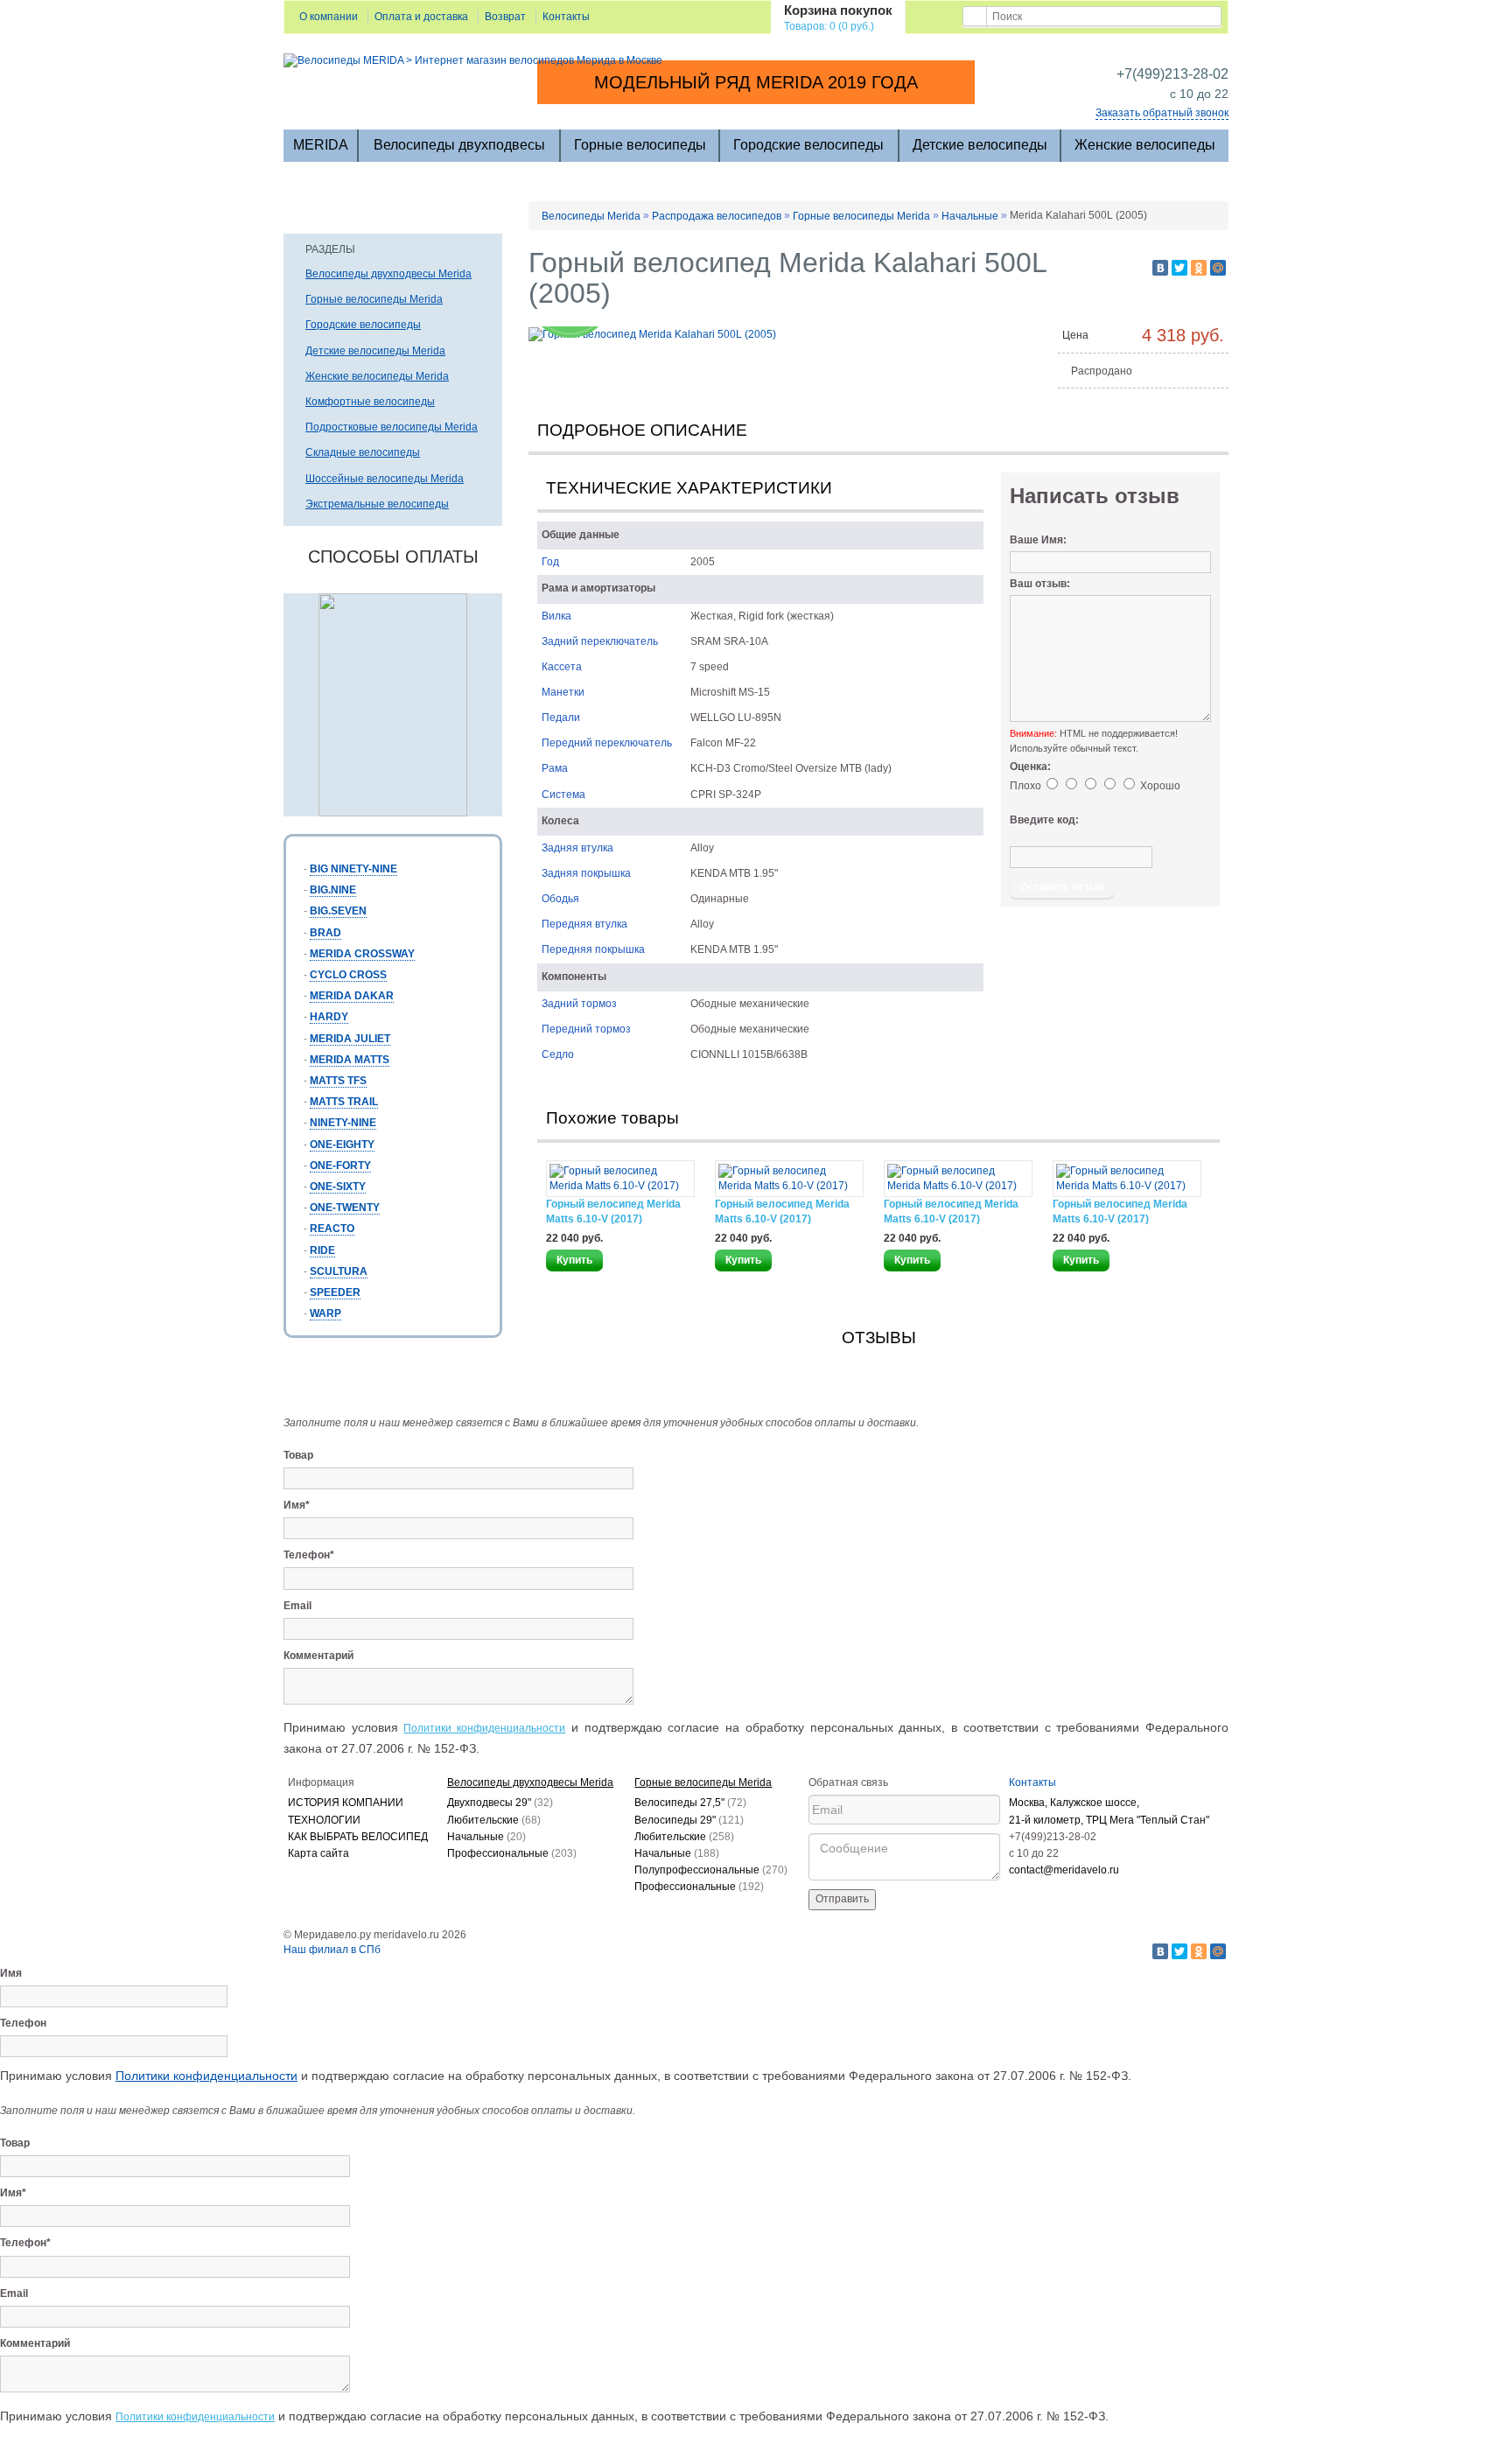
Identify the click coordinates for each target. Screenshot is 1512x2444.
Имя (11, 1973)
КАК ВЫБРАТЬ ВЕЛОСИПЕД (358, 1837)
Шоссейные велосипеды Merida (385, 479)
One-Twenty (345, 1208)
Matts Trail (344, 1102)
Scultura (339, 1271)
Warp (325, 1313)
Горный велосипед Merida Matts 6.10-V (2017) (613, 1211)
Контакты (566, 17)
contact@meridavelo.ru (1064, 1870)
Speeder (335, 1292)
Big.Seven (338, 911)
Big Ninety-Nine (353, 869)
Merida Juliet (350, 1039)
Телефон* (309, 1555)
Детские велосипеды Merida (375, 351)
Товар (298, 1455)
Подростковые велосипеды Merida (392, 427)
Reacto (332, 1229)
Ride (322, 1250)
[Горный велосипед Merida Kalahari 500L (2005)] (652, 333)
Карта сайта (318, 1853)
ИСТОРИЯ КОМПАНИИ (346, 1803)
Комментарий (318, 1656)
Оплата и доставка (421, 17)
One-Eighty (342, 1145)
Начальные (970, 216)
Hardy (329, 1017)
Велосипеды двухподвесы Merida (388, 274)
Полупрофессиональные (711, 1870)
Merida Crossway (362, 954)
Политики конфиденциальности (484, 1728)
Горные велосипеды (640, 145)
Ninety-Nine (343, 1123)
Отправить (842, 1899)
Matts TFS (338, 1081)
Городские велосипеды (808, 145)
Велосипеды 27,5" (690, 1803)
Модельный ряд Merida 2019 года (756, 82)
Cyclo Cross (348, 975)
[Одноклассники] (1199, 268)
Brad (325, 933)
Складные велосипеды (363, 452)
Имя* (297, 1505)
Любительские (494, 1820)
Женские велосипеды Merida (377, 376)
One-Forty (340, 1166)
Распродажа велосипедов (717, 216)
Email (297, 1606)
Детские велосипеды (980, 145)
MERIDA (321, 145)
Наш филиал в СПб (332, 1950)
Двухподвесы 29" (500, 1803)
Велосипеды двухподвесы (459, 145)
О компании (329, 17)
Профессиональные (512, 1853)
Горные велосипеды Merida (374, 299)
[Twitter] (1179, 268)
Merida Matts (350, 1060)
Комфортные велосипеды (370, 402)
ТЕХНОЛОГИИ (324, 1820)
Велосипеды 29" (689, 1820)
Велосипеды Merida (591, 216)
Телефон (23, 2023)
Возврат (505, 17)
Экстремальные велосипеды (377, 504)
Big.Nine (333, 890)
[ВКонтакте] (1160, 268)
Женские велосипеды (1145, 145)
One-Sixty (338, 1187)
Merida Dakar (352, 996)
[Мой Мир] (1218, 268)
